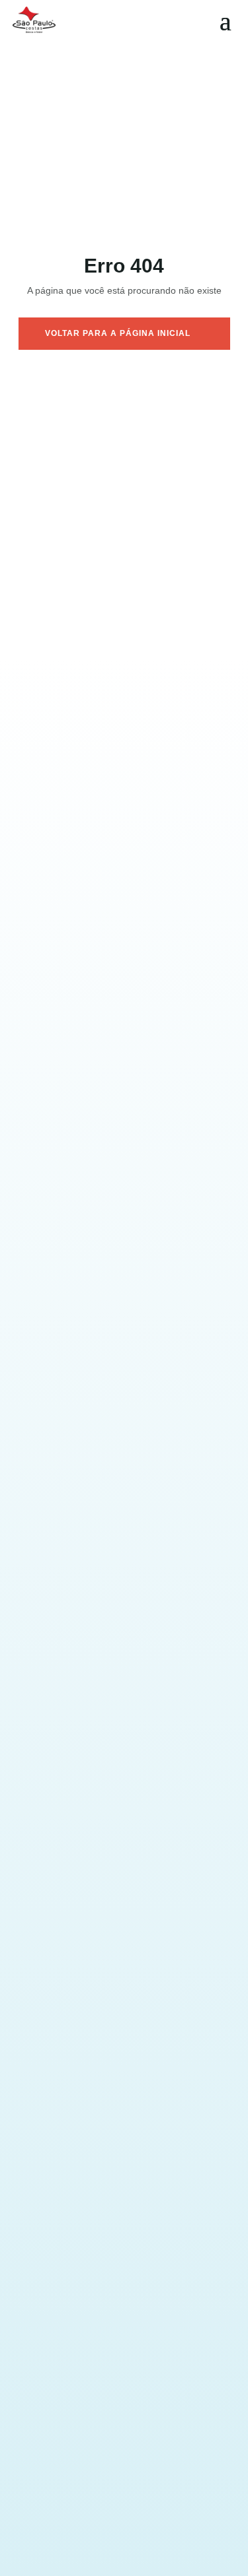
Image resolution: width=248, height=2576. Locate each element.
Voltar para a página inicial (118, 333)
